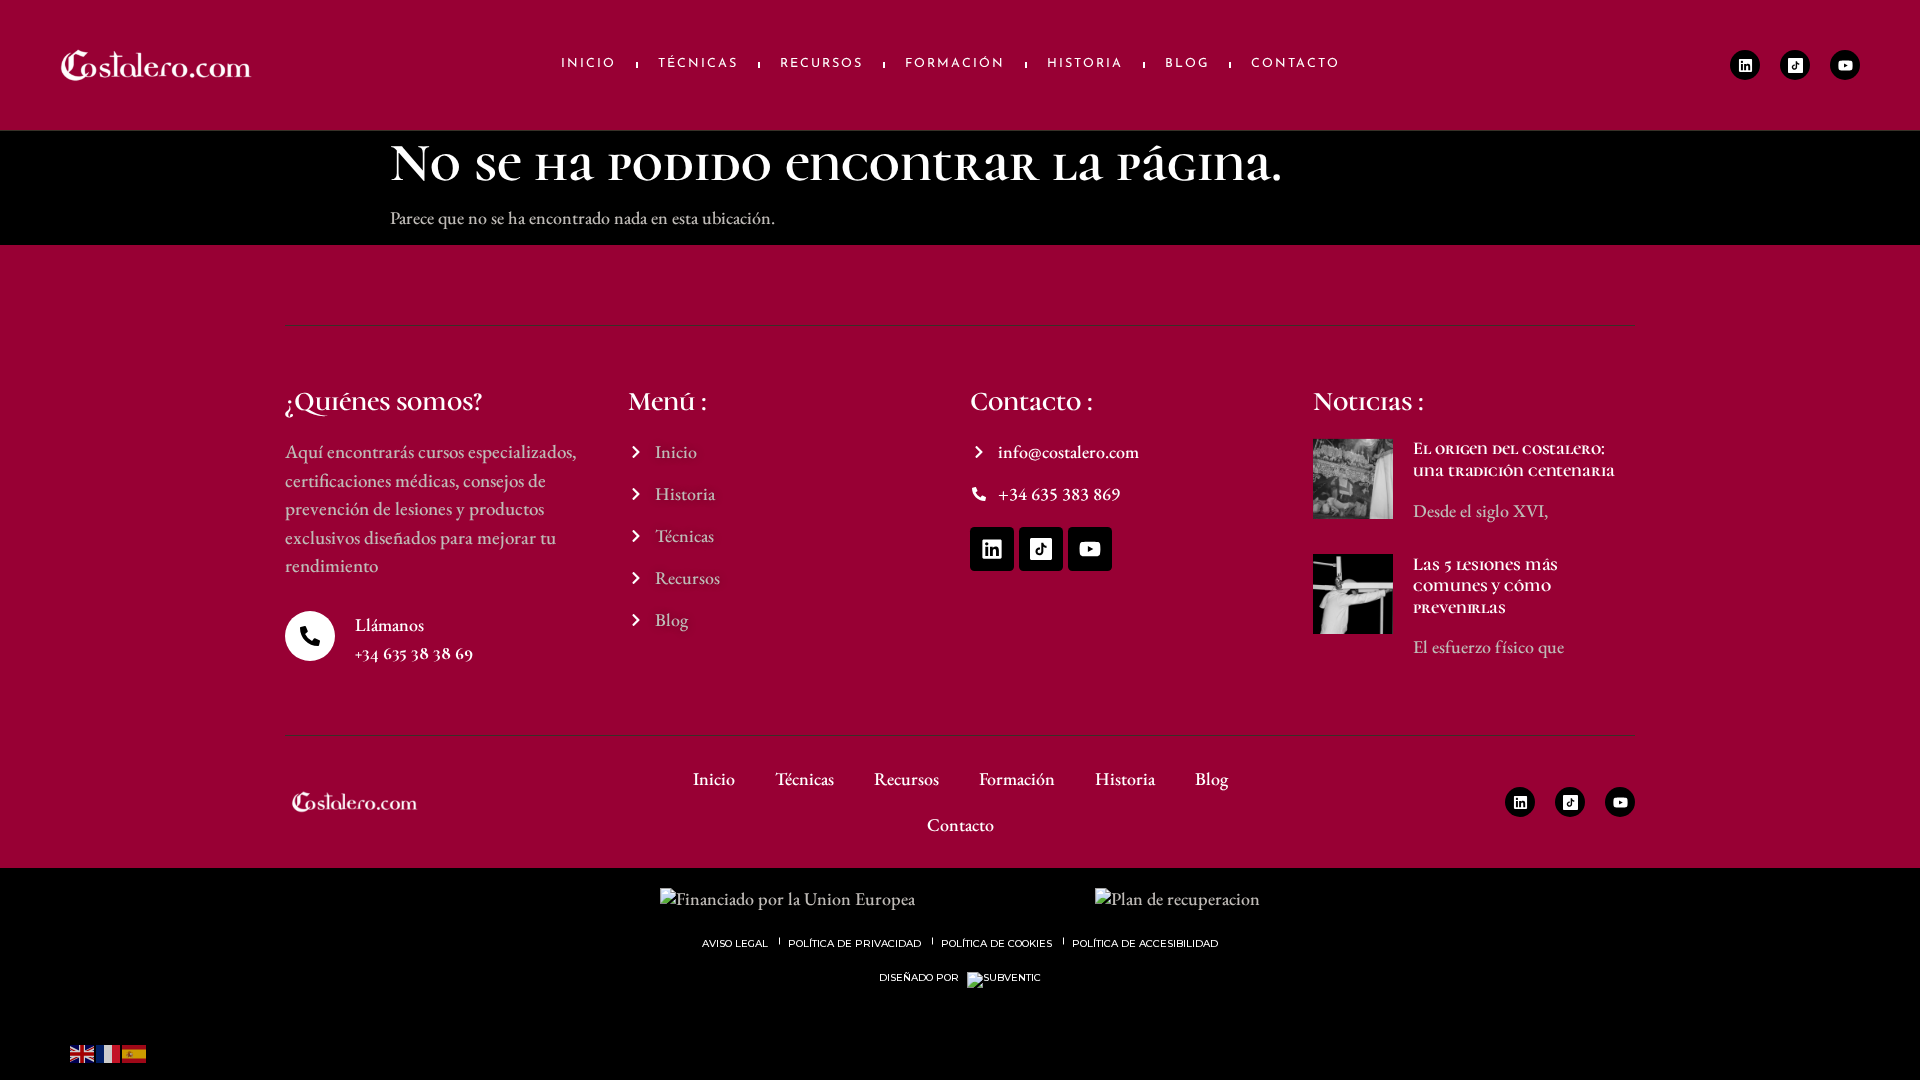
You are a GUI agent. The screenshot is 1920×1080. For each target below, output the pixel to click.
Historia (1085, 64)
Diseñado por (920, 978)
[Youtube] (1845, 65)
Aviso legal (735, 943)
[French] (109, 1051)
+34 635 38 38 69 (413, 653)
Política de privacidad (854, 943)
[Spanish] (135, 1051)
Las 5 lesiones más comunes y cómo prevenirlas (1485, 585)
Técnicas (698, 64)
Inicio (588, 64)
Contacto (1295, 64)
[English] (83, 1051)
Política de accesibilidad (1145, 943)
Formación (955, 64)
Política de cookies (996, 943)
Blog (1187, 64)
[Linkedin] (1745, 65)
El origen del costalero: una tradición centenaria (1514, 459)
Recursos (821, 64)
